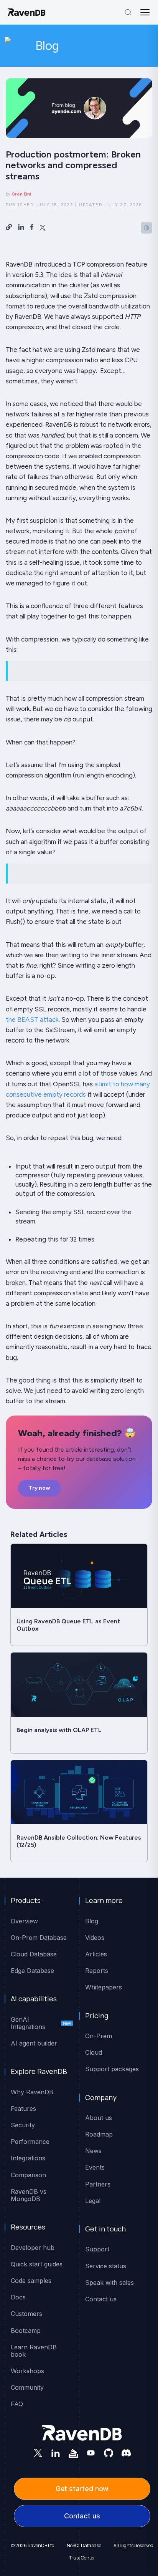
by (18, 194)
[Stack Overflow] (73, 2453)
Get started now (82, 2489)
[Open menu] (145, 12)
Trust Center (82, 2558)
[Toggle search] (128, 12)
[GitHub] (109, 2453)
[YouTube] (91, 2453)
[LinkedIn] (56, 2453)
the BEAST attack (32, 1019)
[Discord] (126, 2453)
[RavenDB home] (27, 12)
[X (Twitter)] (38, 2453)
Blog (47, 46)
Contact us (82, 2516)
